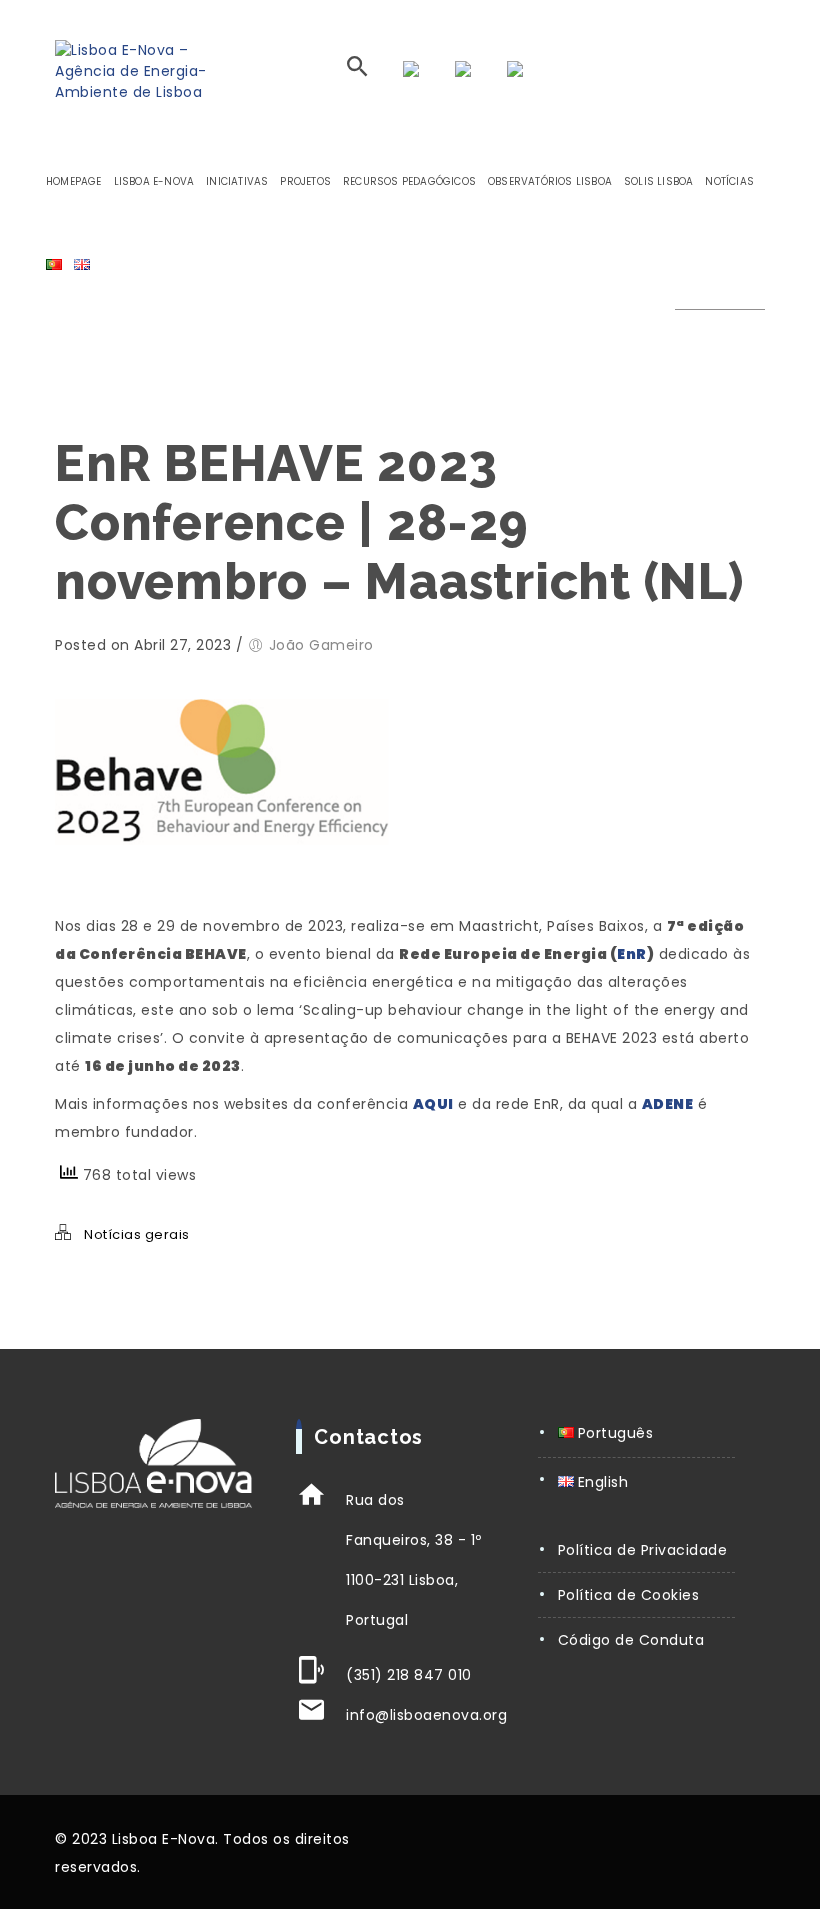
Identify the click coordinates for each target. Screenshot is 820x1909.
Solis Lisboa (658, 181)
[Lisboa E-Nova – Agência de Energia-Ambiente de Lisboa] (142, 71)
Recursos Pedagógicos (409, 181)
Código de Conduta (631, 1640)
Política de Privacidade (643, 1550)
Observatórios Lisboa (550, 181)
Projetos (305, 181)
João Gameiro (321, 645)
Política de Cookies (629, 1595)
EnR (632, 954)
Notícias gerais (137, 1234)
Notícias (729, 181)
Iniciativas (237, 181)
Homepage (74, 181)
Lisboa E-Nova (154, 181)
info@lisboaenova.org (426, 1715)
